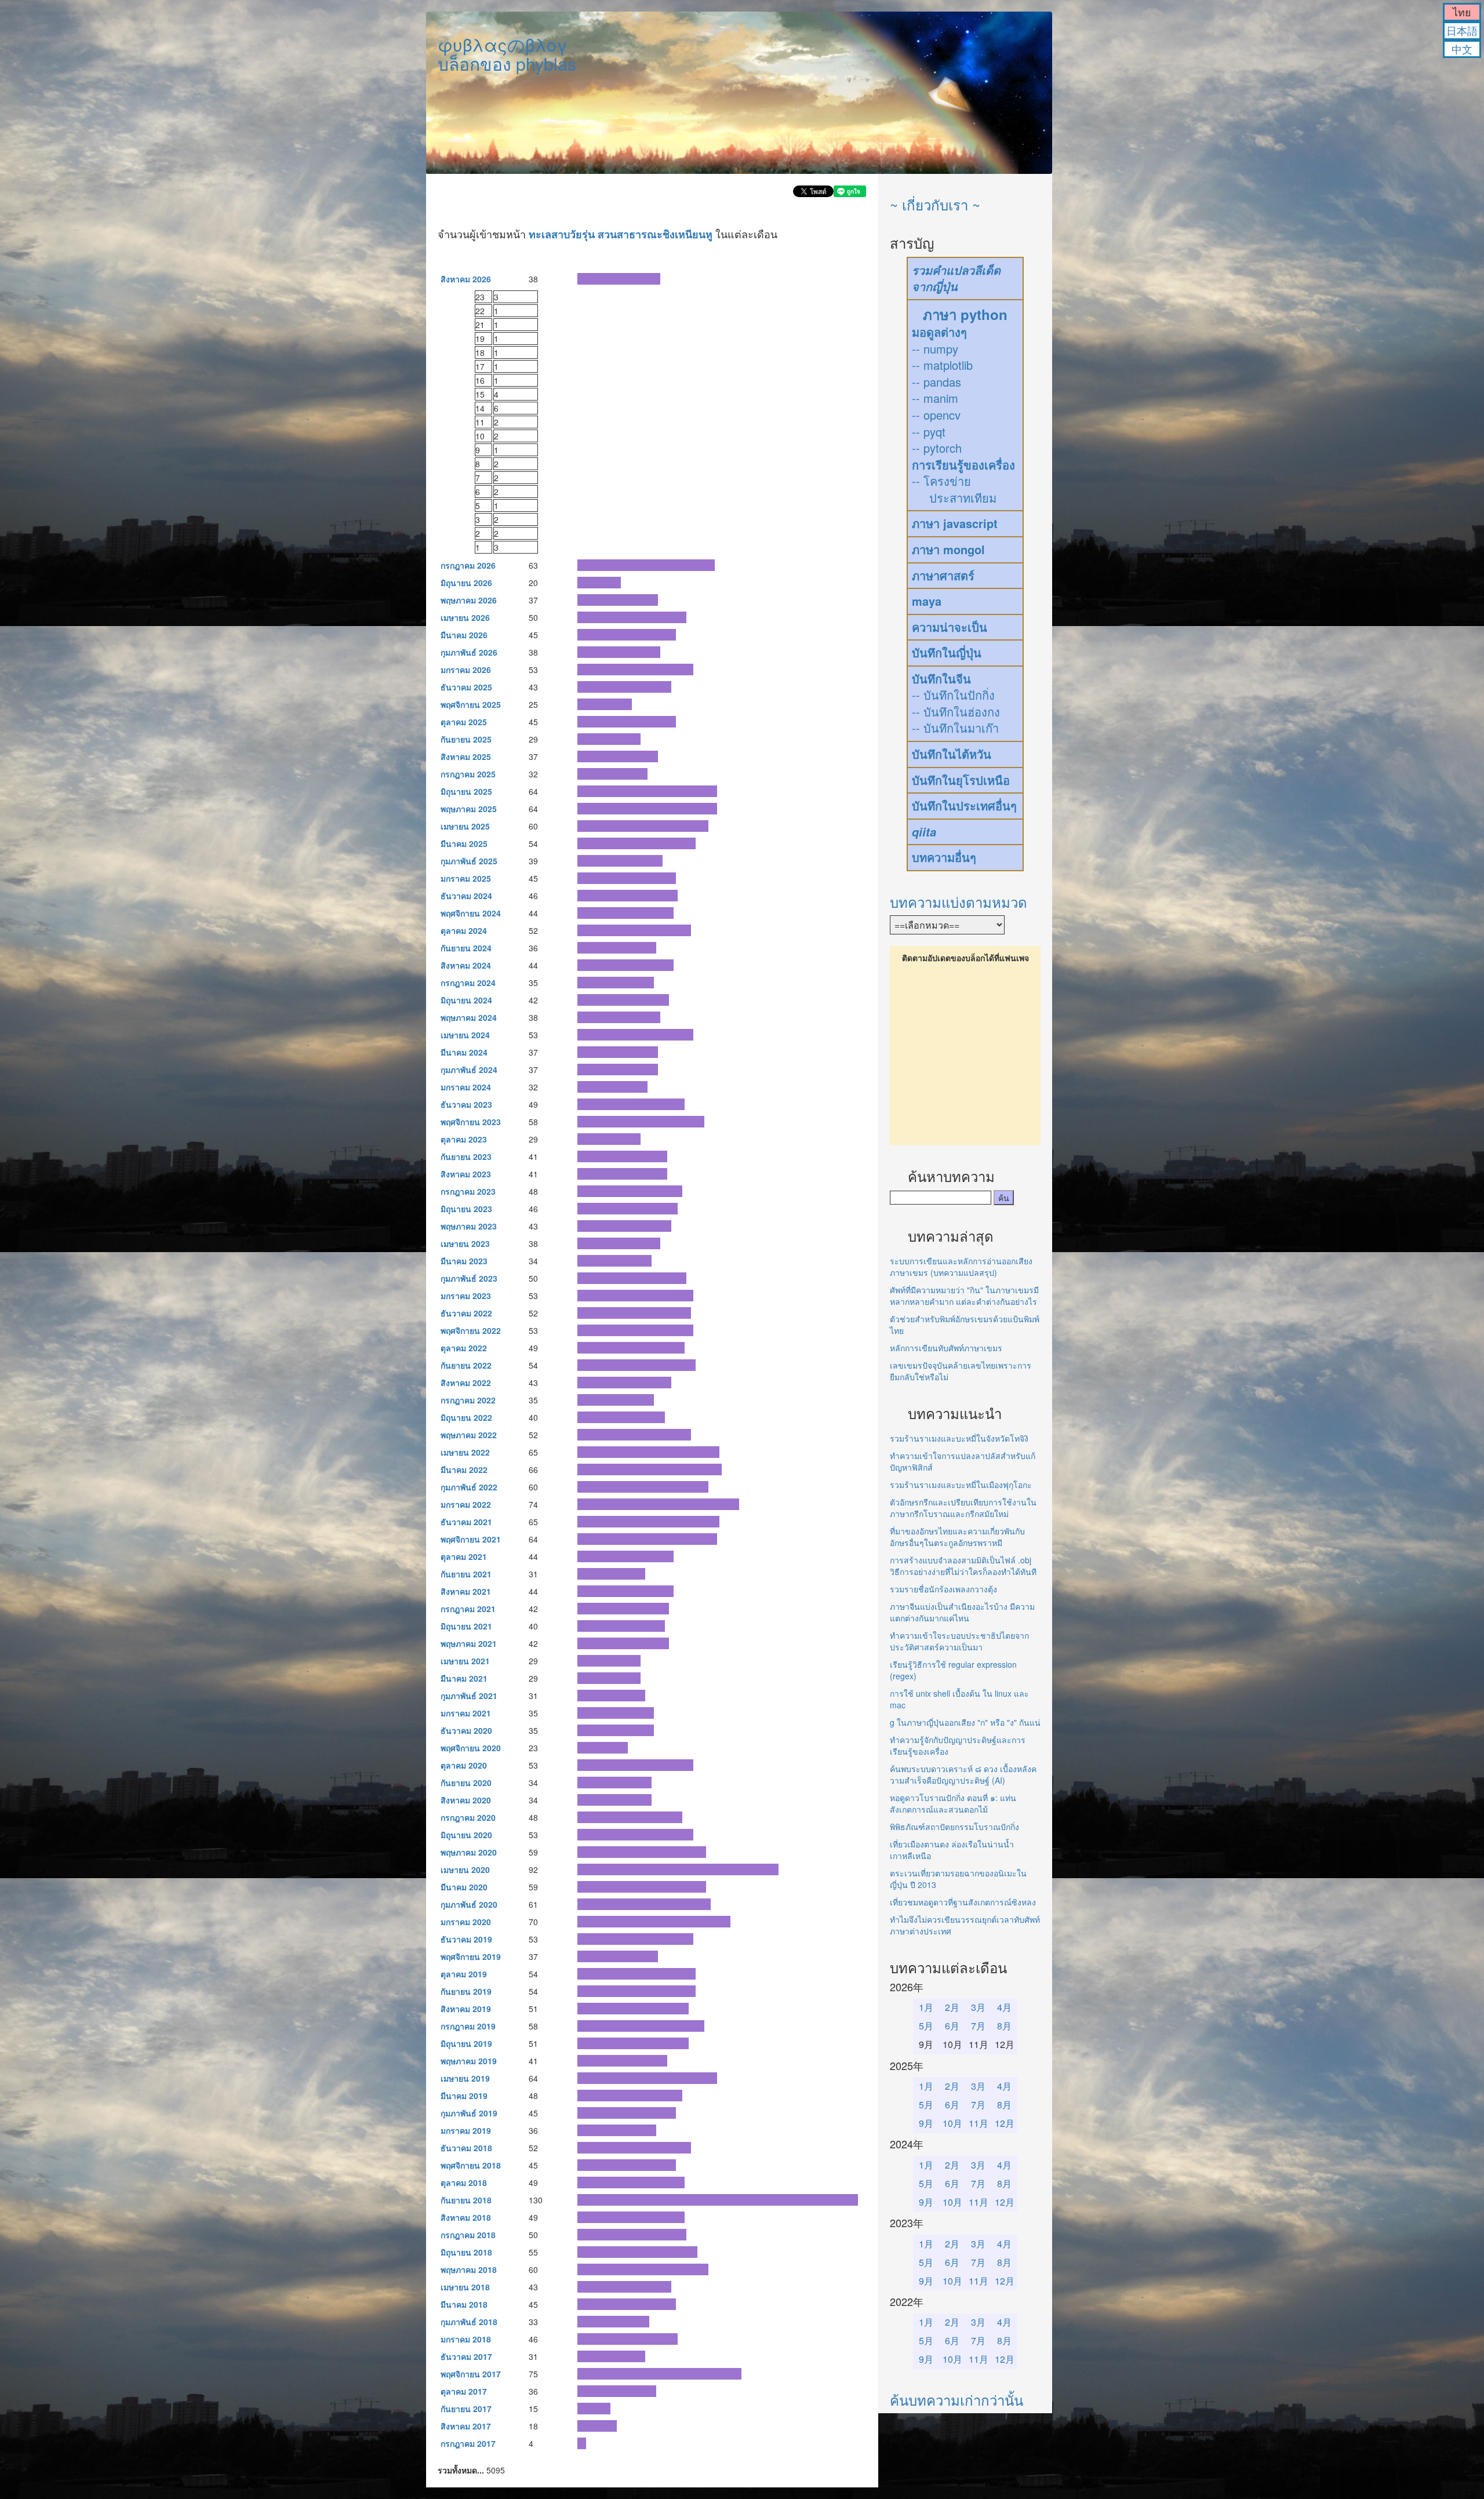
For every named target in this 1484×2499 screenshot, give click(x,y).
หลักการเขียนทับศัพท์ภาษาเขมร (946, 1348)
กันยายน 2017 (466, 2409)
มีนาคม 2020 (464, 1887)
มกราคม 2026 (466, 670)
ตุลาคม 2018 (464, 2182)
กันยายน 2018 (466, 2200)
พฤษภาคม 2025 (469, 809)
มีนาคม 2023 (464, 1261)
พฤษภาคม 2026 (469, 600)
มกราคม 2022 (466, 1504)
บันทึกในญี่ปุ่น (947, 652)
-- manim (935, 398)
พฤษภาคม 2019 (469, 2061)
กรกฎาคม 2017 (468, 2443)
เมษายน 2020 (465, 1869)
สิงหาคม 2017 (466, 2426)
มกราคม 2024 (466, 1087)
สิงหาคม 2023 (466, 1174)
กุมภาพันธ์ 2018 (469, 2322)
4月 (1004, 2007)
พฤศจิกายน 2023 (471, 1122)
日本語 (1462, 30)
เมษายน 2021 (465, 1661)
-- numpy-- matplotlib (942, 357)
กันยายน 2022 (466, 1365)
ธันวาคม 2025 (466, 687)
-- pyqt (929, 432)
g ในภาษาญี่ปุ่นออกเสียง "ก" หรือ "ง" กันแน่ (965, 1722)
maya (927, 601)
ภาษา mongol (948, 549)
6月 (952, 2026)
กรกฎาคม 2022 (468, 1400)
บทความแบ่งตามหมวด (959, 902)
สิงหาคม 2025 (466, 756)
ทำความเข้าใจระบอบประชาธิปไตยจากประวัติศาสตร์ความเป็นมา (959, 1641)
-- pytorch (937, 448)
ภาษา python (965, 314)
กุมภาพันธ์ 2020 (469, 1904)
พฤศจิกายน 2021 (471, 1539)
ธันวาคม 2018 (466, 2148)
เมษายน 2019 (465, 2078)
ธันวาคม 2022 (466, 1313)
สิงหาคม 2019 (466, 2009)
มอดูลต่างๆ (939, 332)
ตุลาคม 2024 (464, 930)
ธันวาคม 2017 (466, 2356)
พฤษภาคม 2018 (469, 2269)
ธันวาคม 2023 (466, 1104)
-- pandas (936, 382)
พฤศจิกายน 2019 (471, 1956)
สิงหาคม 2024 (466, 965)
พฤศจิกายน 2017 (471, 2374)
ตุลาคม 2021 (464, 1556)
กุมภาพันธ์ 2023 (469, 1278)
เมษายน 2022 (465, 1452)
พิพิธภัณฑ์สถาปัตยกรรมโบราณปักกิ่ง (954, 1827)
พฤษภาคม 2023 (469, 1226)
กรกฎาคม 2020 (468, 1817)
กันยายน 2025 (466, 739)
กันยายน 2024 (466, 948)
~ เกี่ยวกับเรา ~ (935, 204)
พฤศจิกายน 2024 (471, 913)
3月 (978, 2007)
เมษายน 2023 (465, 1243)
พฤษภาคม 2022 (469, 1435)
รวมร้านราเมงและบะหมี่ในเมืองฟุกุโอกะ (961, 1485)
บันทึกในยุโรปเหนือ (961, 780)
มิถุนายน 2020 (466, 1835)
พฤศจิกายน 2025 (471, 704)
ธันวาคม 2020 (466, 1730)
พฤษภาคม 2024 (469, 1017)
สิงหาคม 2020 (466, 1800)
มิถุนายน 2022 (466, 1417)
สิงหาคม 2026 (466, 279)
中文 (1462, 49)
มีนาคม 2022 (464, 1469)
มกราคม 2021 (466, 1713)
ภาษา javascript (955, 523)
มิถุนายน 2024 (466, 1000)
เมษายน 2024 (465, 1035)
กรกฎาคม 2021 (468, 1609)
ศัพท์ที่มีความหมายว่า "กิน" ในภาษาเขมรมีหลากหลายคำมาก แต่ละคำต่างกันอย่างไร (964, 1296)
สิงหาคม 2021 (466, 1591)
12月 (1005, 2123)
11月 (979, 2123)
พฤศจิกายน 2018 (471, 2165)
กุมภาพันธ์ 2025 (469, 861)
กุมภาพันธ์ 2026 (469, 652)
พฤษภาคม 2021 (469, 1643)
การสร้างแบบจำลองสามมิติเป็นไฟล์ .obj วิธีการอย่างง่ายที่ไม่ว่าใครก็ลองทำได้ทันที (963, 1566)
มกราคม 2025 (466, 878)
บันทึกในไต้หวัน (952, 754)
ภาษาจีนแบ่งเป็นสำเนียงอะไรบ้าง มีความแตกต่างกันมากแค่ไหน (962, 1612)
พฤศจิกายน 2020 (471, 1748)
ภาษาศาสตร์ (943, 575)
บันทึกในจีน (941, 679)
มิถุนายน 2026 (466, 583)
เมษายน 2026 (465, 617)
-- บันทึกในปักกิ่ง (953, 695)
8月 (1004, 2026)
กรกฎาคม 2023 (468, 1191)
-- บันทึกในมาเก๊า (955, 728)
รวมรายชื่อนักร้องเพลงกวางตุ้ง (943, 1589)
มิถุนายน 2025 (466, 791)
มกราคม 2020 (466, 1922)
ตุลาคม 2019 (464, 1974)
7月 (978, 2026)
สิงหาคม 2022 (466, 1383)
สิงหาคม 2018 (466, 2217)
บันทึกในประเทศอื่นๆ (964, 805)
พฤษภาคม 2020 (469, 1852)
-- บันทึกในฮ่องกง (956, 712)
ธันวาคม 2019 (466, 1939)
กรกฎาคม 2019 (468, 2026)
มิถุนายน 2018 (466, 2252)
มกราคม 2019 (466, 2130)
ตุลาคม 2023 (464, 1139)
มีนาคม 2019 (464, 2096)
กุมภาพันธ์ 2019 (469, 2113)
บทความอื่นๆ (944, 857)
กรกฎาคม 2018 (468, 2235)
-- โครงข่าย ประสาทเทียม (954, 489)
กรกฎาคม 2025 (468, 774)
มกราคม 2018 (466, 2339)
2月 (952, 2007)
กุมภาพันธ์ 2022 (469, 1487)
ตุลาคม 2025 (464, 722)
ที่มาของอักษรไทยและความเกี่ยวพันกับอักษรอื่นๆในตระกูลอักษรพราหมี (957, 1537)
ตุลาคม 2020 (464, 1765)
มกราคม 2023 (466, 1296)
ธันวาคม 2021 (466, 1522)
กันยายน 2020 (466, 1783)
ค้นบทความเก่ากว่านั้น (956, 2400)
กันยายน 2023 (466, 1156)
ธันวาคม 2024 (466, 896)
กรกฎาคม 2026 (468, 565)
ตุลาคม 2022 (464, 1348)
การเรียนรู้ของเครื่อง (963, 465)
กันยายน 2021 (466, 1574)
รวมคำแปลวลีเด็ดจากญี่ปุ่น (956, 279)
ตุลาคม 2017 (464, 2391)
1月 (926, 2007)
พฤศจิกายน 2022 (471, 1330)
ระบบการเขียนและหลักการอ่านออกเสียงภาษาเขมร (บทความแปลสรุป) (961, 1267)
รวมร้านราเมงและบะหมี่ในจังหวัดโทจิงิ (959, 1438)
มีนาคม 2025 (464, 843)
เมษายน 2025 (465, 826)
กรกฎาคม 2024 (468, 983)
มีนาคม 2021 (464, 1678)
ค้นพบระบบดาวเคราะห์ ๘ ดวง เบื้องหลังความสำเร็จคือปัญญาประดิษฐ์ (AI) (963, 1774)
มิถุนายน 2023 (466, 1209)
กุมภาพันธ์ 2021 (469, 1696)
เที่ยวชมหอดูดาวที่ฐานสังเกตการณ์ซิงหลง (963, 1902)
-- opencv (936, 415)
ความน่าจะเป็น (950, 627)
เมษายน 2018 (465, 2287)
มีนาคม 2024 (464, 1052)
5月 (926, 2026)
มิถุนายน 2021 (466, 1626)
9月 (926, 2123)
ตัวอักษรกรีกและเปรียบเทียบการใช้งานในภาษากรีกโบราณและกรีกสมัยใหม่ (963, 1508)
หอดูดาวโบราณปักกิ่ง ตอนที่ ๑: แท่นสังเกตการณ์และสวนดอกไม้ (953, 1803)
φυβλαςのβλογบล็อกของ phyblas (507, 54)
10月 (952, 2123)
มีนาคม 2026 (464, 635)
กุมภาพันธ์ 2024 (469, 1070)
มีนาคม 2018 (464, 2304)
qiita (924, 832)
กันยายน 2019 (466, 1991)
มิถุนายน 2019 (466, 2043)
